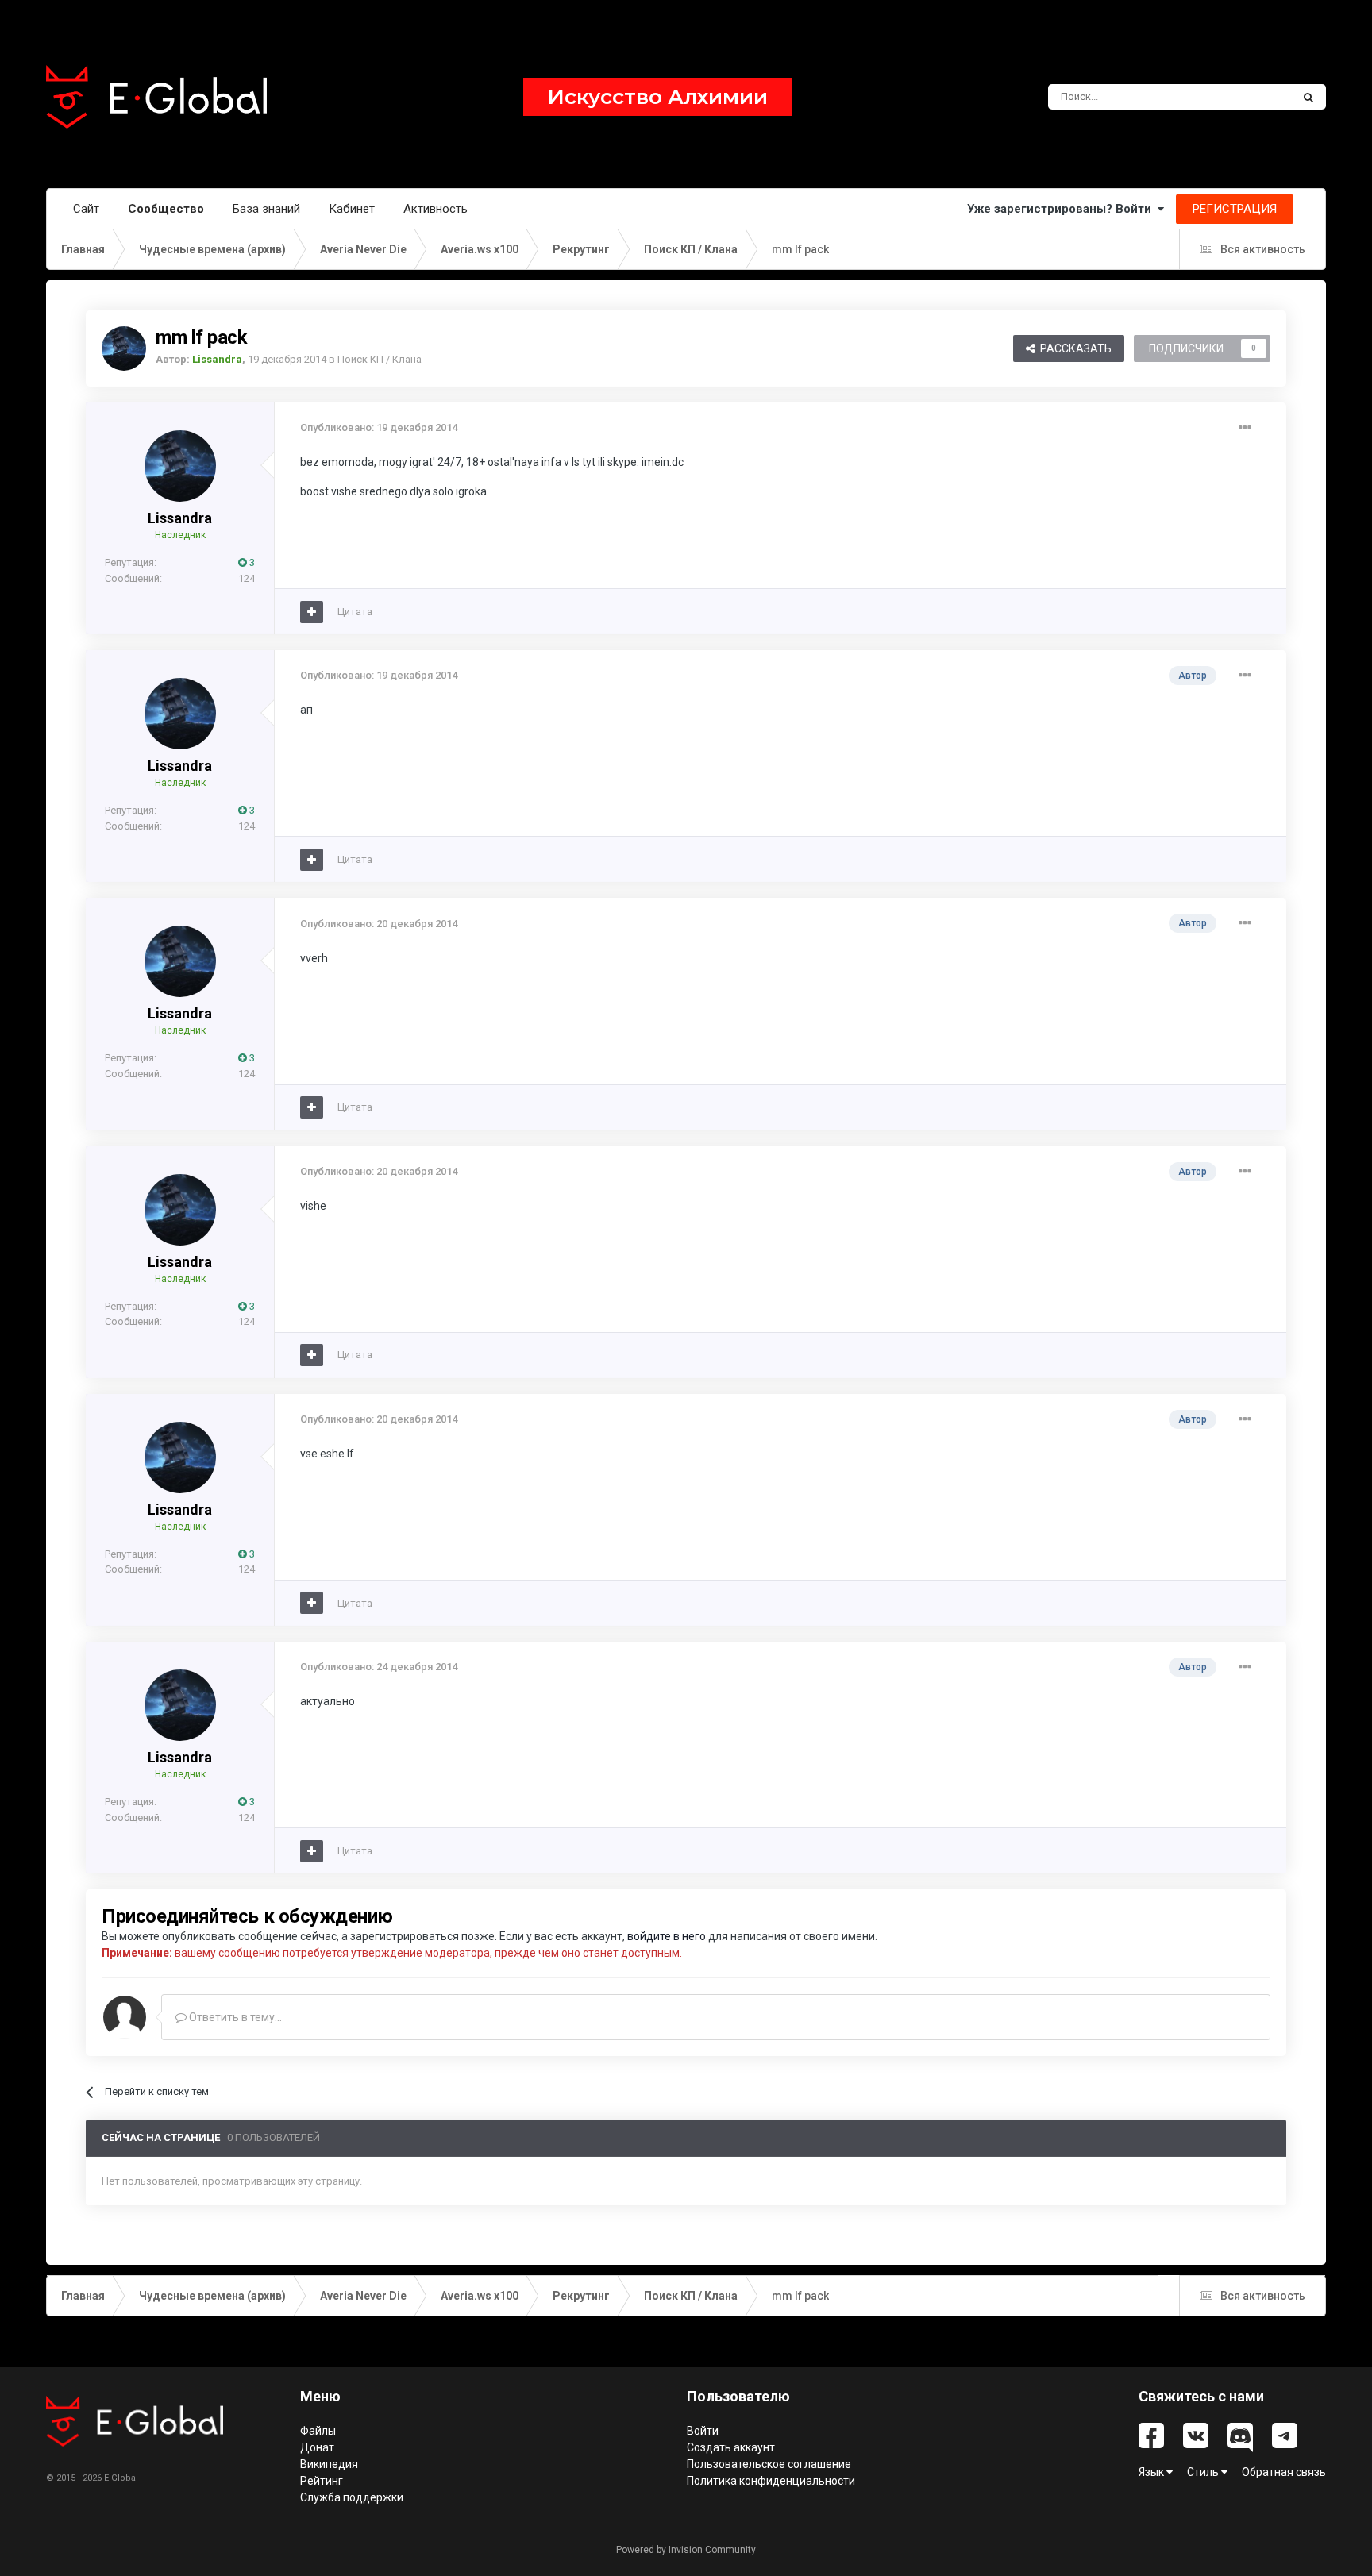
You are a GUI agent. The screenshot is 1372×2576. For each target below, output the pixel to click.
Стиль (1204, 2472)
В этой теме (1243, 97)
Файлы (318, 2431)
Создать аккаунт (731, 2447)
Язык (1152, 2472)
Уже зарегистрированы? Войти (1062, 209)
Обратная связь (1284, 2472)
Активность (435, 209)
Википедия (329, 2464)
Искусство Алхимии (657, 97)
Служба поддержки (352, 2497)
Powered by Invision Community (686, 2550)
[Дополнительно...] (1245, 428)
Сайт (86, 209)
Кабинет (352, 209)
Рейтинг (322, 2481)
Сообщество (166, 209)
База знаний (266, 209)
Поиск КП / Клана (380, 359)
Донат (317, 2447)
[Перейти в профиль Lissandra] (124, 348)
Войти (703, 2431)
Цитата (355, 612)
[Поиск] (1308, 97)
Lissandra (180, 518)
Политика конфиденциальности (771, 2481)
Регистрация (1235, 209)
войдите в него (667, 1936)
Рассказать (1073, 348)
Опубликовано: (379, 427)
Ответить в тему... (234, 2017)
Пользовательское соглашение (769, 2464)
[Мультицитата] (312, 612)
